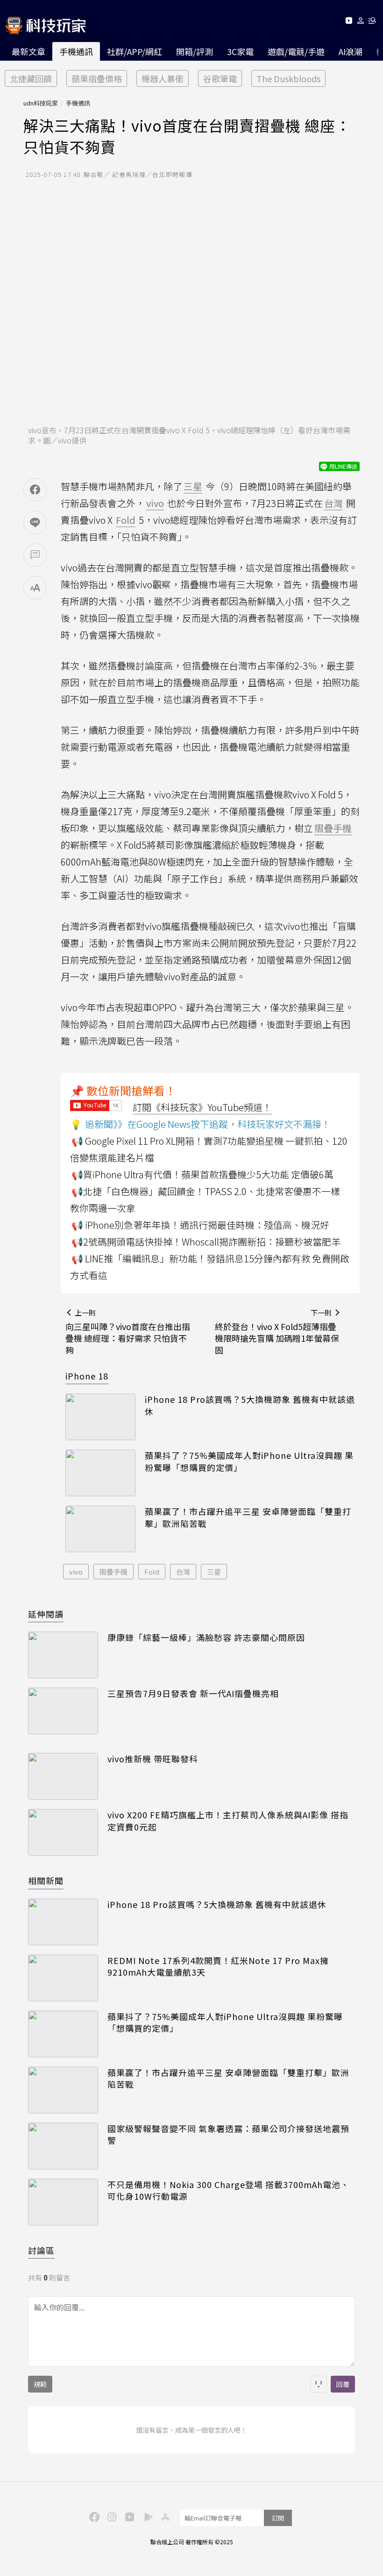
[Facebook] (93, 2516)
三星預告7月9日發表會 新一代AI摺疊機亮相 (193, 1693)
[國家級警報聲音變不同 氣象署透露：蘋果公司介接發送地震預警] (63, 2146)
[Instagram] (111, 2516)
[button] (361, 22)
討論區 (41, 2250)
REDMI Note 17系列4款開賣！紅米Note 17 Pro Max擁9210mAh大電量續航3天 (218, 1966)
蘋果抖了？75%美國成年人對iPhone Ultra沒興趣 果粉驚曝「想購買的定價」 (249, 1461)
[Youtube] (349, 22)
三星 (214, 1572)
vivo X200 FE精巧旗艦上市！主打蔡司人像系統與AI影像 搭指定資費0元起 (228, 1821)
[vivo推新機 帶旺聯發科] (63, 1776)
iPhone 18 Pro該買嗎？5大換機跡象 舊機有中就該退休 (250, 1405)
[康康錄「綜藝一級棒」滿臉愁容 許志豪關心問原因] (63, 1655)
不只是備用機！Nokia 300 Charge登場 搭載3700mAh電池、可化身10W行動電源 (228, 2190)
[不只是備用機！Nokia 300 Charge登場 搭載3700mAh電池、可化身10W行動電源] (63, 2202)
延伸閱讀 (46, 1614)
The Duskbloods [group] (288, 78)
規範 (40, 2384)
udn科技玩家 (41, 103)
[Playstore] (146, 2516)
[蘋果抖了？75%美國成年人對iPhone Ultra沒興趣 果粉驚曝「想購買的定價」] (100, 1473)
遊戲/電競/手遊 (296, 51)
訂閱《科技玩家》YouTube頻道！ (202, 1107)
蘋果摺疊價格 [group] (97, 78)
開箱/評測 (195, 51)
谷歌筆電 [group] (220, 78)
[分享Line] (35, 522)
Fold (152, 1572)
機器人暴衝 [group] (163, 78)
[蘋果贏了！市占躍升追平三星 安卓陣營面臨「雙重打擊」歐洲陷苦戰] (100, 1529)
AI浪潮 (351, 51)
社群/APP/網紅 (135, 51)
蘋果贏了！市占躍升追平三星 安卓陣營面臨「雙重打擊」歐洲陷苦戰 (248, 1517)
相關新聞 (46, 1880)
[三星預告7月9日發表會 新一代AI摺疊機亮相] (63, 1711)
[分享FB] (35, 490)
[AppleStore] (164, 2516)
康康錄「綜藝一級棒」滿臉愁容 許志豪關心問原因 (206, 1637)
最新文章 (28, 51)
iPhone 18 (87, 1376)
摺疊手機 (113, 1572)
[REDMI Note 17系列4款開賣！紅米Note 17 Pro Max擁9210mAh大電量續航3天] (63, 1978)
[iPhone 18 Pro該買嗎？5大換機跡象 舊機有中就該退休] (100, 1417)
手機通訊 (76, 51)
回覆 (343, 2384)
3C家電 (240, 51)
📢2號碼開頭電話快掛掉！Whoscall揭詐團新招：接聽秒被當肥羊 (206, 1242)
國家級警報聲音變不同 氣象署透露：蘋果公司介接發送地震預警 (228, 2134)
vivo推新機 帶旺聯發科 (153, 1759)
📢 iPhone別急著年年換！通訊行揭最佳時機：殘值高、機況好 (200, 1225)
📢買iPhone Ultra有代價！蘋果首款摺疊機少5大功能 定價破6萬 (202, 1174)
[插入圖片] (319, 2384)
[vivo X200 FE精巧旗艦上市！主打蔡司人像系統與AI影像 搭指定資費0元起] (63, 1832)
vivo (76, 1572)
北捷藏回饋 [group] (31, 78)
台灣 (183, 1572)
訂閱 (278, 2518)
